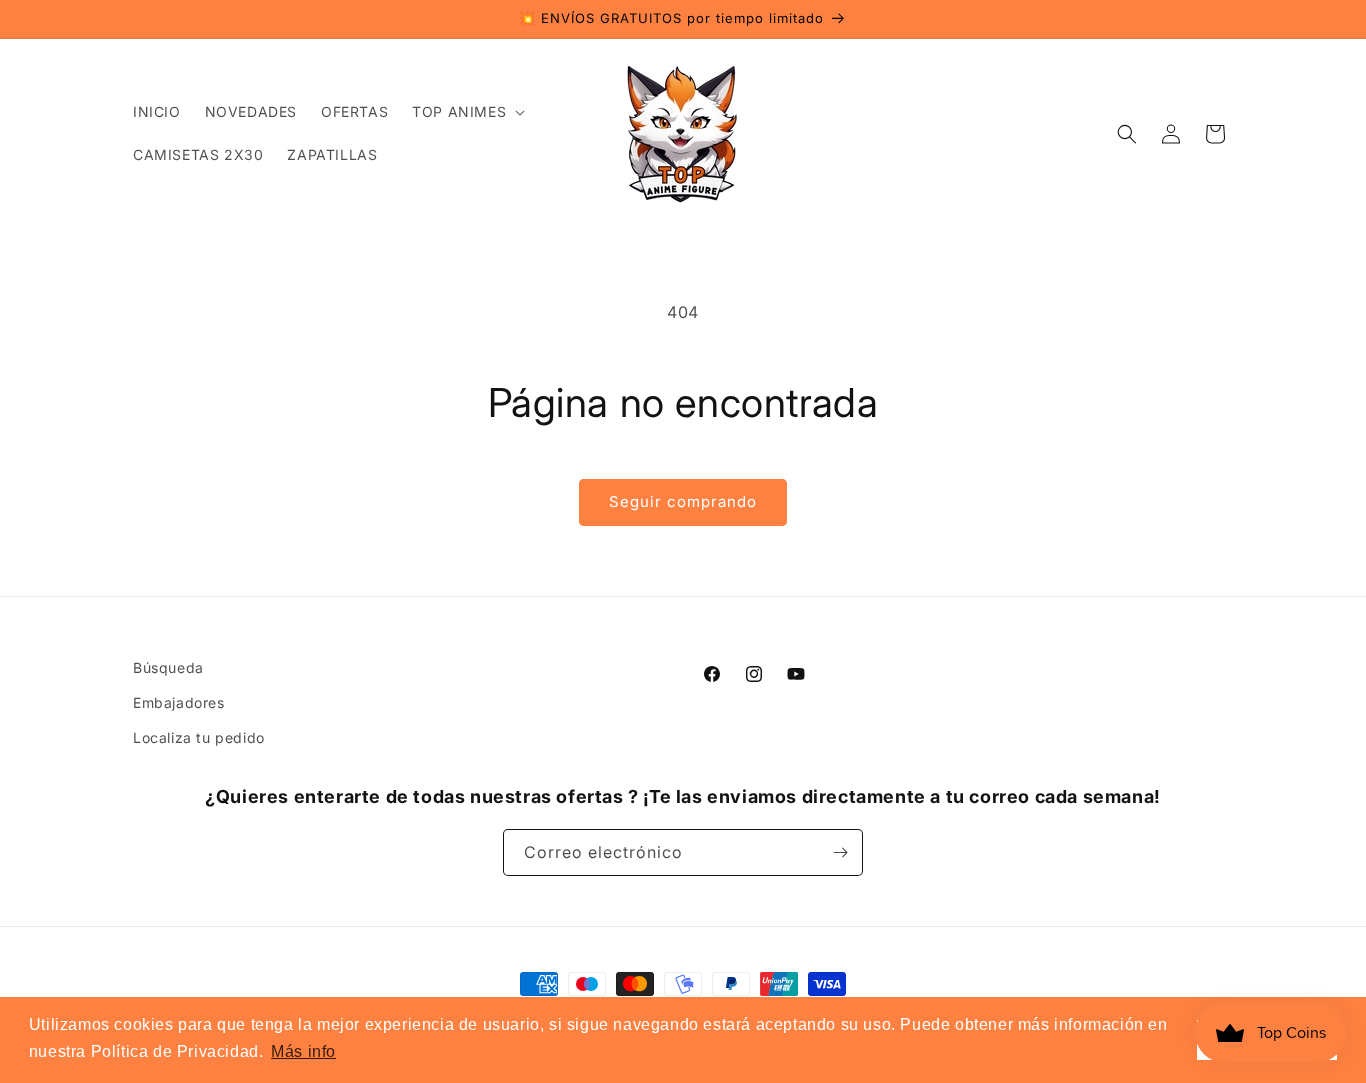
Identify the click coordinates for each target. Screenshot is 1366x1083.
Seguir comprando (683, 501)
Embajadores (179, 702)
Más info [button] (303, 1051)
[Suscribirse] (840, 852)
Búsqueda (168, 667)
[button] (466, 112)
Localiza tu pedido (199, 737)
